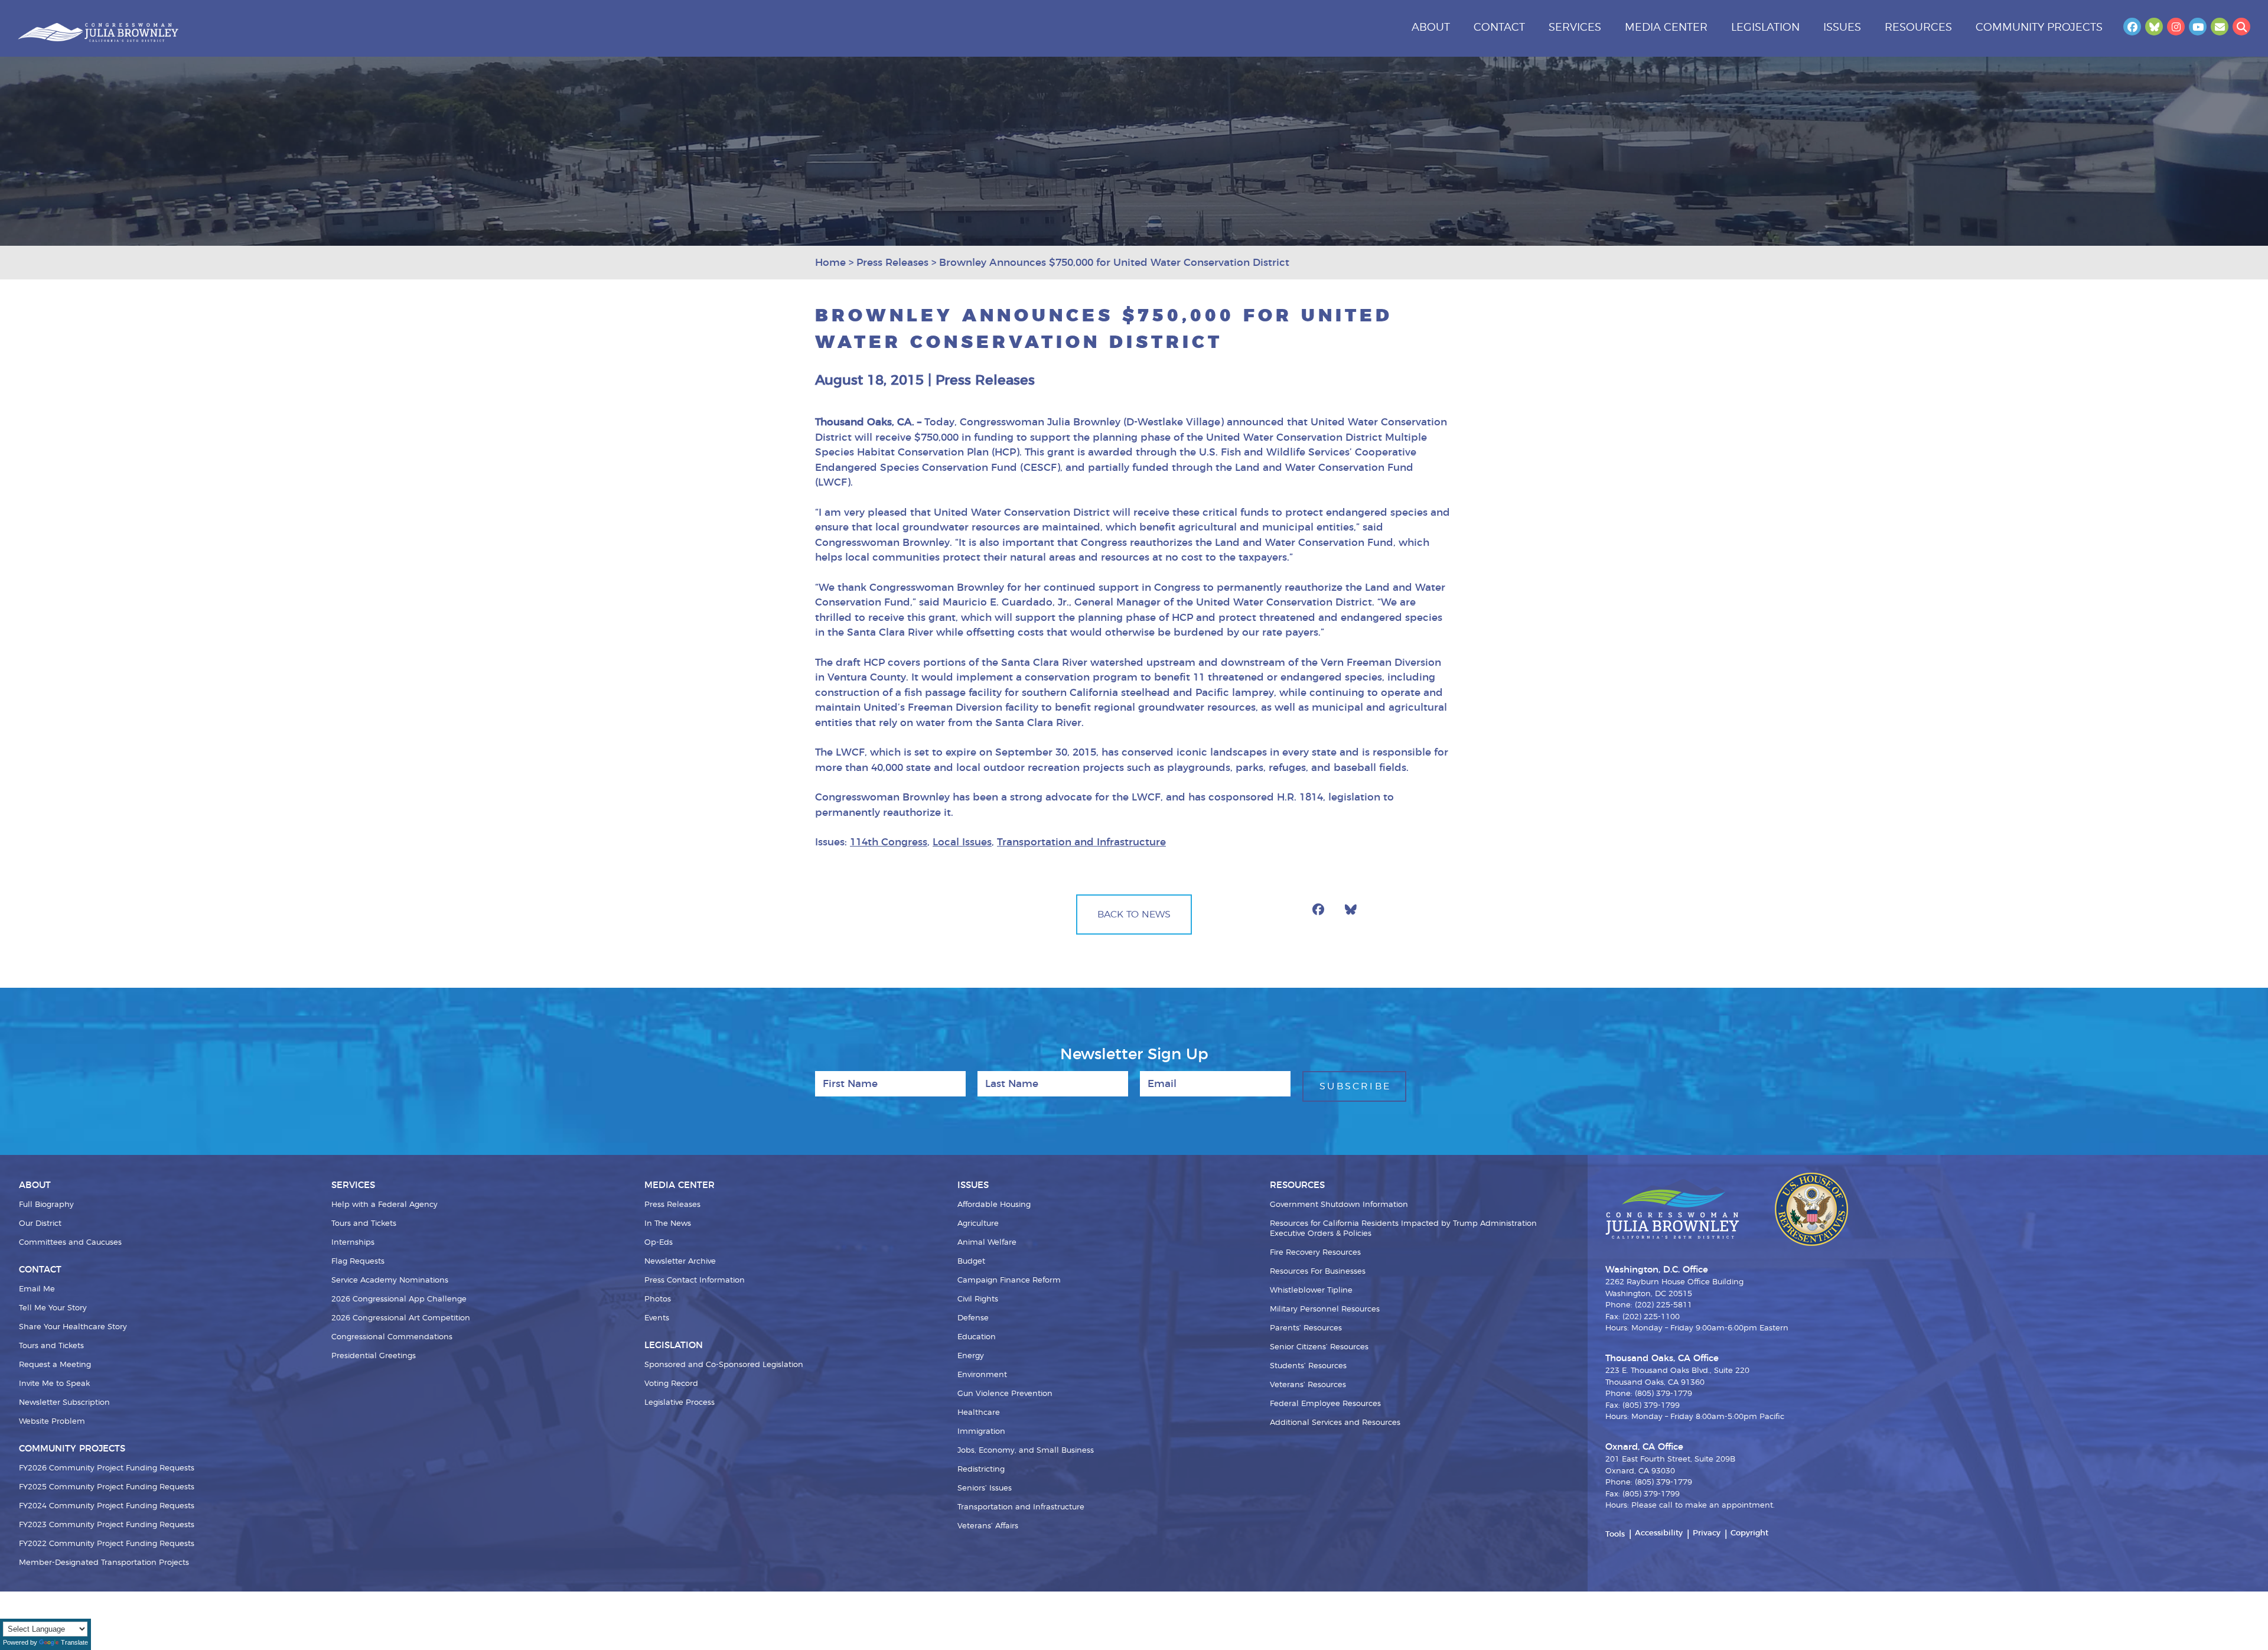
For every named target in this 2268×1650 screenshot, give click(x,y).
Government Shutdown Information (1339, 1205)
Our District (40, 1224)
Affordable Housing (994, 1205)
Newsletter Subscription (64, 1403)
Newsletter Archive (680, 1262)
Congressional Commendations (392, 1337)
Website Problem (52, 1422)
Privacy (1707, 1533)
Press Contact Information (695, 1280)
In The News (668, 1224)
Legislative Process (680, 1403)
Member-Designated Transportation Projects (104, 1563)
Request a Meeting (55, 1365)
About (1431, 28)
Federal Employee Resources (1325, 1404)
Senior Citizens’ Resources (1319, 1347)
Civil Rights (978, 1299)
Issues (1842, 28)
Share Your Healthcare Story (73, 1327)
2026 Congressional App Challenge (399, 1299)
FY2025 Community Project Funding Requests (107, 1487)
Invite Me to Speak (54, 1384)
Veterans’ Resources (1308, 1385)
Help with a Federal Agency (384, 1205)
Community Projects (2039, 28)
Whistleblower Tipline (1311, 1291)
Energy (971, 1356)
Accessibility (1659, 1533)
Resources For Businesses (1318, 1272)
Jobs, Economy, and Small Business (1026, 1451)
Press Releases (672, 1205)
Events (657, 1318)
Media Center (1666, 28)
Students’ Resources (1308, 1366)
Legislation (1765, 28)
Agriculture (978, 1224)
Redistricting (981, 1470)
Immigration (981, 1432)
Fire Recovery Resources (1315, 1253)
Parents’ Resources (1306, 1328)
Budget (971, 1262)
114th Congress (889, 842)
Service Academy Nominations (390, 1280)
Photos (658, 1299)
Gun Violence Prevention (1005, 1394)
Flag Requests (358, 1262)
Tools (1615, 1535)
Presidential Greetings (374, 1356)
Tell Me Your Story (53, 1308)
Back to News (1134, 915)
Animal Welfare (987, 1243)
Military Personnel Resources (1325, 1309)
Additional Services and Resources (1335, 1423)
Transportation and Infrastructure (1081, 842)
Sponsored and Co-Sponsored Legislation (724, 1365)
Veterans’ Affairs (988, 1526)
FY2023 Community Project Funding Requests (107, 1525)
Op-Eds (659, 1243)
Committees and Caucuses (70, 1243)
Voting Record (671, 1384)
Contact (1499, 28)
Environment (982, 1375)
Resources (1918, 28)
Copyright (1749, 1533)
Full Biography (46, 1205)
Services (1575, 28)
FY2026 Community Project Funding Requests (107, 1468)
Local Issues (962, 842)
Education (977, 1337)
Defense (973, 1318)
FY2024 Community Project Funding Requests (107, 1506)
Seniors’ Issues (985, 1488)
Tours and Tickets (51, 1346)
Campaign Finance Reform (1009, 1280)
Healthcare (979, 1413)
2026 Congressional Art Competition (401, 1318)
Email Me (37, 1289)
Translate (74, 1642)
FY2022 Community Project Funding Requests (107, 1544)
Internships (353, 1243)
